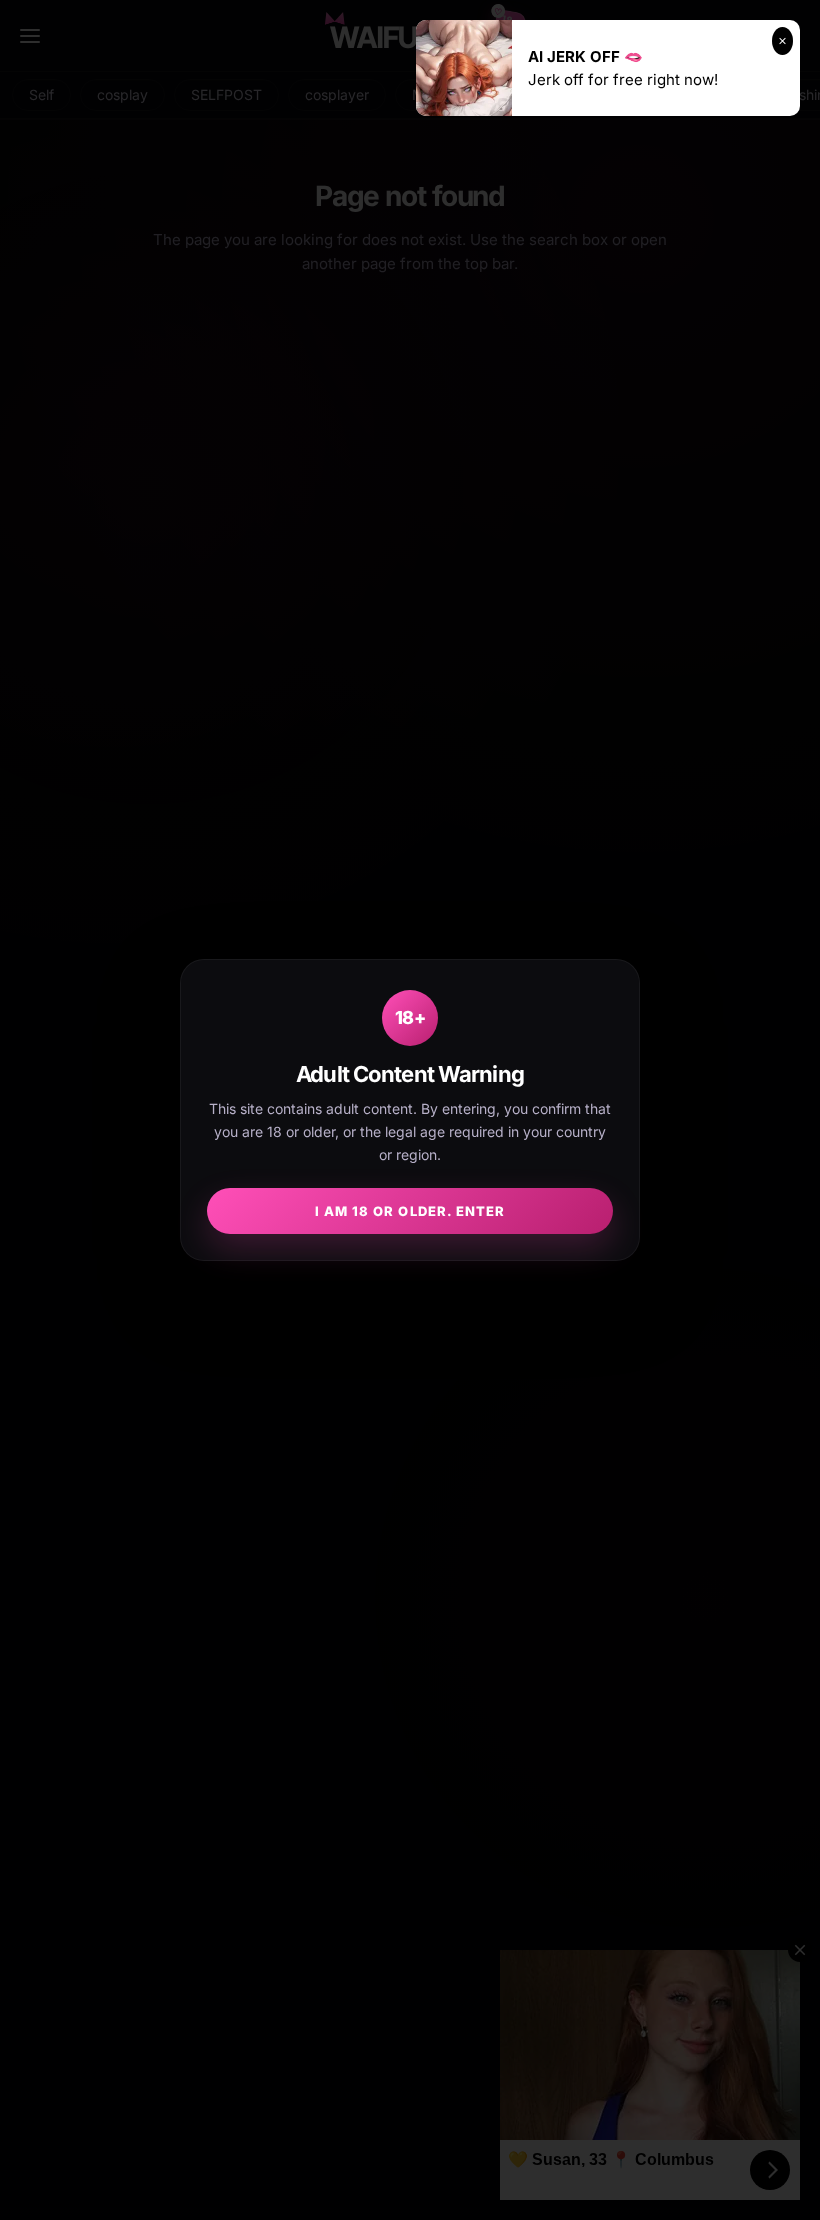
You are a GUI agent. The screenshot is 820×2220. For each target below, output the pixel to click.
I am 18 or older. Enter (410, 1211)
